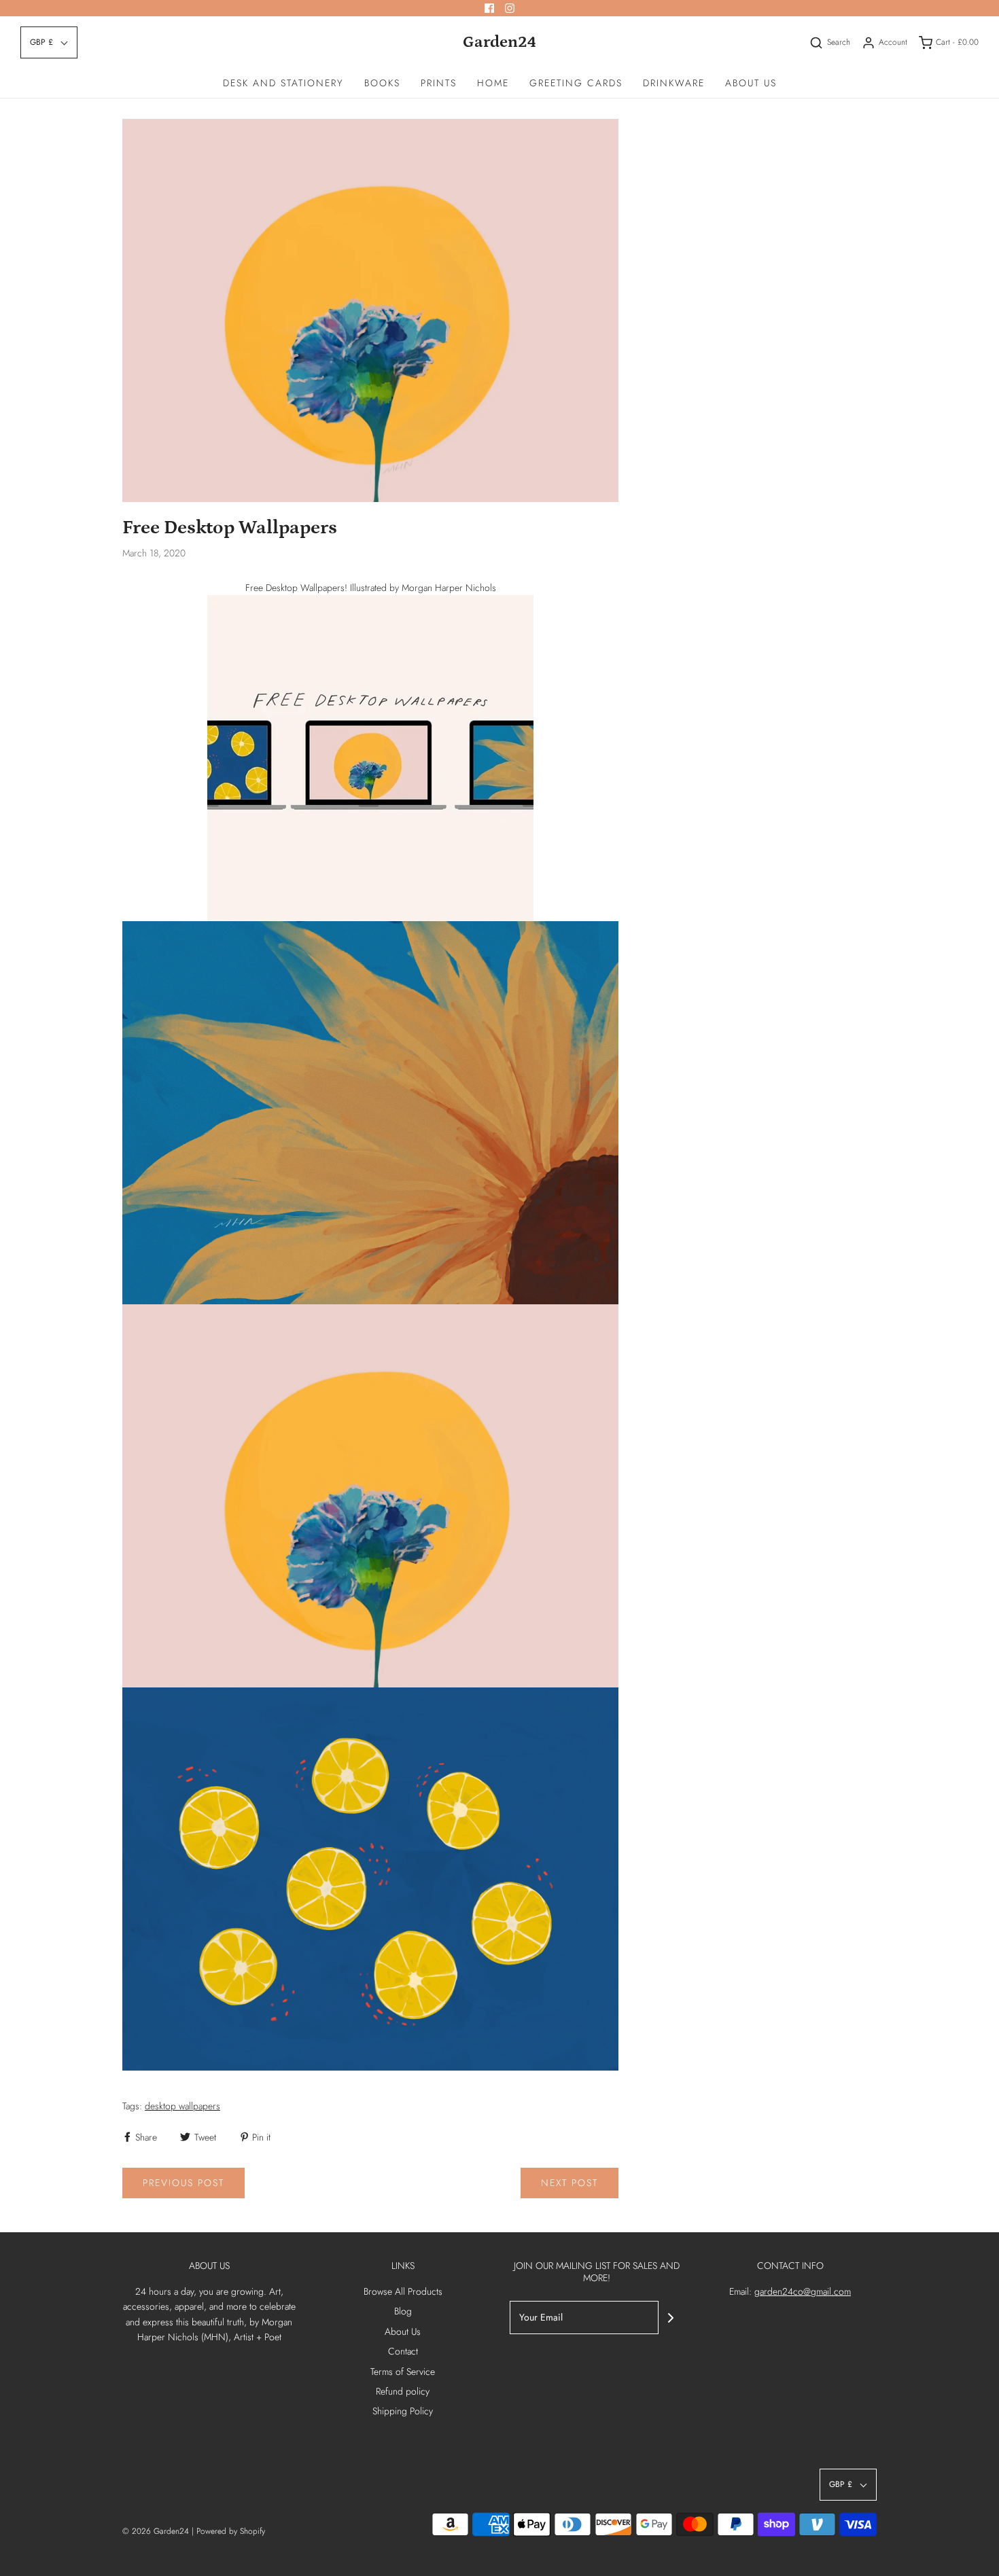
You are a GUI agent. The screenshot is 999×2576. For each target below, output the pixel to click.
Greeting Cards (576, 83)
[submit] (671, 2318)
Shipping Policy (403, 2411)
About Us (751, 83)
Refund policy (403, 2391)
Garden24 (500, 42)
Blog (403, 2311)
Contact (403, 2351)
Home (493, 83)
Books (382, 83)
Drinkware (674, 83)
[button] (49, 42)
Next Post (569, 2183)
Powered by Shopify (231, 2531)
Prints (439, 83)
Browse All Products (403, 2291)
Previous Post (183, 2183)
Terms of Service (403, 2372)
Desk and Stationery (283, 83)
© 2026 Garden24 (156, 2531)
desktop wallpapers (182, 2106)
